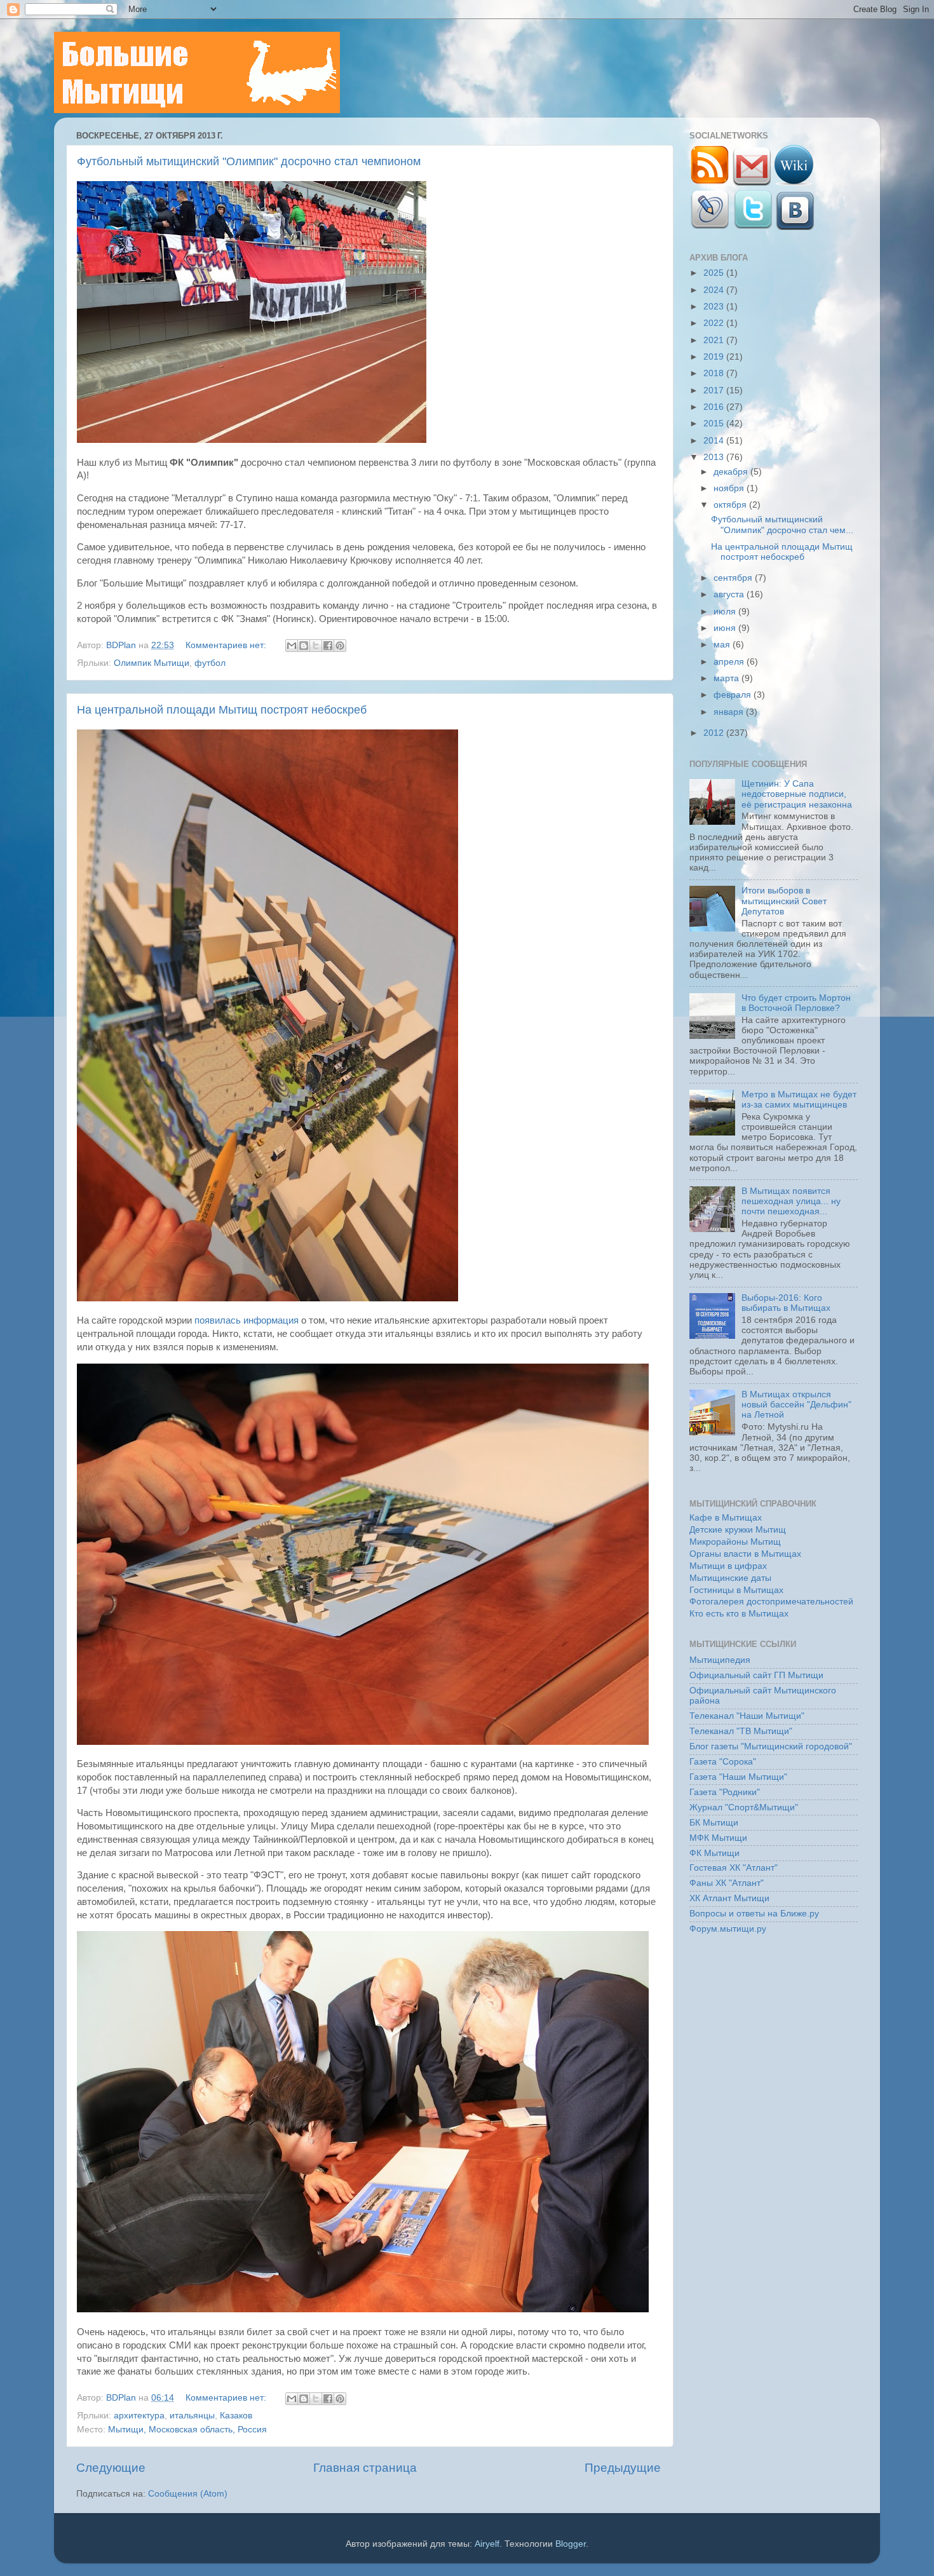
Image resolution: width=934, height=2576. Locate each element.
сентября (734, 578)
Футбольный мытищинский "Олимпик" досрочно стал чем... (782, 525)
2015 (715, 424)
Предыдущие (623, 2468)
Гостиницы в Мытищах (736, 1590)
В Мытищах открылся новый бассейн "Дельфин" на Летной (796, 1405)
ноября (730, 488)
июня (726, 628)
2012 (715, 733)
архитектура (139, 2416)
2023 (715, 307)
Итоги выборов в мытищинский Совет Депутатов (784, 901)
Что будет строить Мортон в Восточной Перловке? (796, 1003)
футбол (210, 663)
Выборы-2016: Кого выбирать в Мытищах (786, 1303)
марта (728, 678)
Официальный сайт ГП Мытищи (756, 1675)
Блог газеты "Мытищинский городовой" (771, 1746)
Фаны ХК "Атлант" (727, 1883)
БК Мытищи (714, 1823)
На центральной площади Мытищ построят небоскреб (222, 710)
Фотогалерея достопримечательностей (771, 1602)
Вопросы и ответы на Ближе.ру (754, 1914)
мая (723, 645)
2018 (715, 373)
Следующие (111, 2468)
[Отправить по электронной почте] (292, 646)
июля (726, 612)
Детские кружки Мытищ (738, 1530)
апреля (730, 662)
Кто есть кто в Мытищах (739, 1614)
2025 (715, 273)
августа (730, 594)
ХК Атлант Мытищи (729, 1898)
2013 (715, 457)
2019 (715, 357)
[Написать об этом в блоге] (304, 646)
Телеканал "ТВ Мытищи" (741, 1731)
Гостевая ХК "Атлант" (734, 1868)
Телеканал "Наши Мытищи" (747, 1716)
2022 (715, 323)
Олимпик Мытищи (152, 663)
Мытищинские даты (730, 1578)
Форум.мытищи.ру (728, 1929)
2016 (715, 407)
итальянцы (192, 2416)
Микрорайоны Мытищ (735, 1542)
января (730, 712)
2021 (715, 340)
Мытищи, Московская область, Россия (187, 2430)
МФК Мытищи (718, 1838)
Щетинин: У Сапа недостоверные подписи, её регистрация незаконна (797, 794)
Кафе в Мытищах (726, 1518)
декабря (732, 472)
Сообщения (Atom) (188, 2494)
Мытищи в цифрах (728, 1566)
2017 (715, 390)
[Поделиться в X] (316, 646)
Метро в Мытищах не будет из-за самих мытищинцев (799, 1100)
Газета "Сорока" (723, 1762)
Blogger (571, 2544)
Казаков (236, 2416)
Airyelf (487, 2544)
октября (731, 505)
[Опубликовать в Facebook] (328, 646)
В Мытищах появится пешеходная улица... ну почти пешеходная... (791, 1201)
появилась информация (247, 1320)
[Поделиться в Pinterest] (340, 646)
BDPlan (122, 645)
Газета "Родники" (725, 1792)
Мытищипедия (720, 1660)
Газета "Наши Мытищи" (738, 1777)
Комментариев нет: (227, 645)
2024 (715, 290)
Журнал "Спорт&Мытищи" (744, 1807)
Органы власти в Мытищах (745, 1554)
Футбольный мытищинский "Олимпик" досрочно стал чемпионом (249, 161)
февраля (734, 695)
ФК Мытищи (714, 1853)
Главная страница (365, 2468)
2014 (715, 441)
